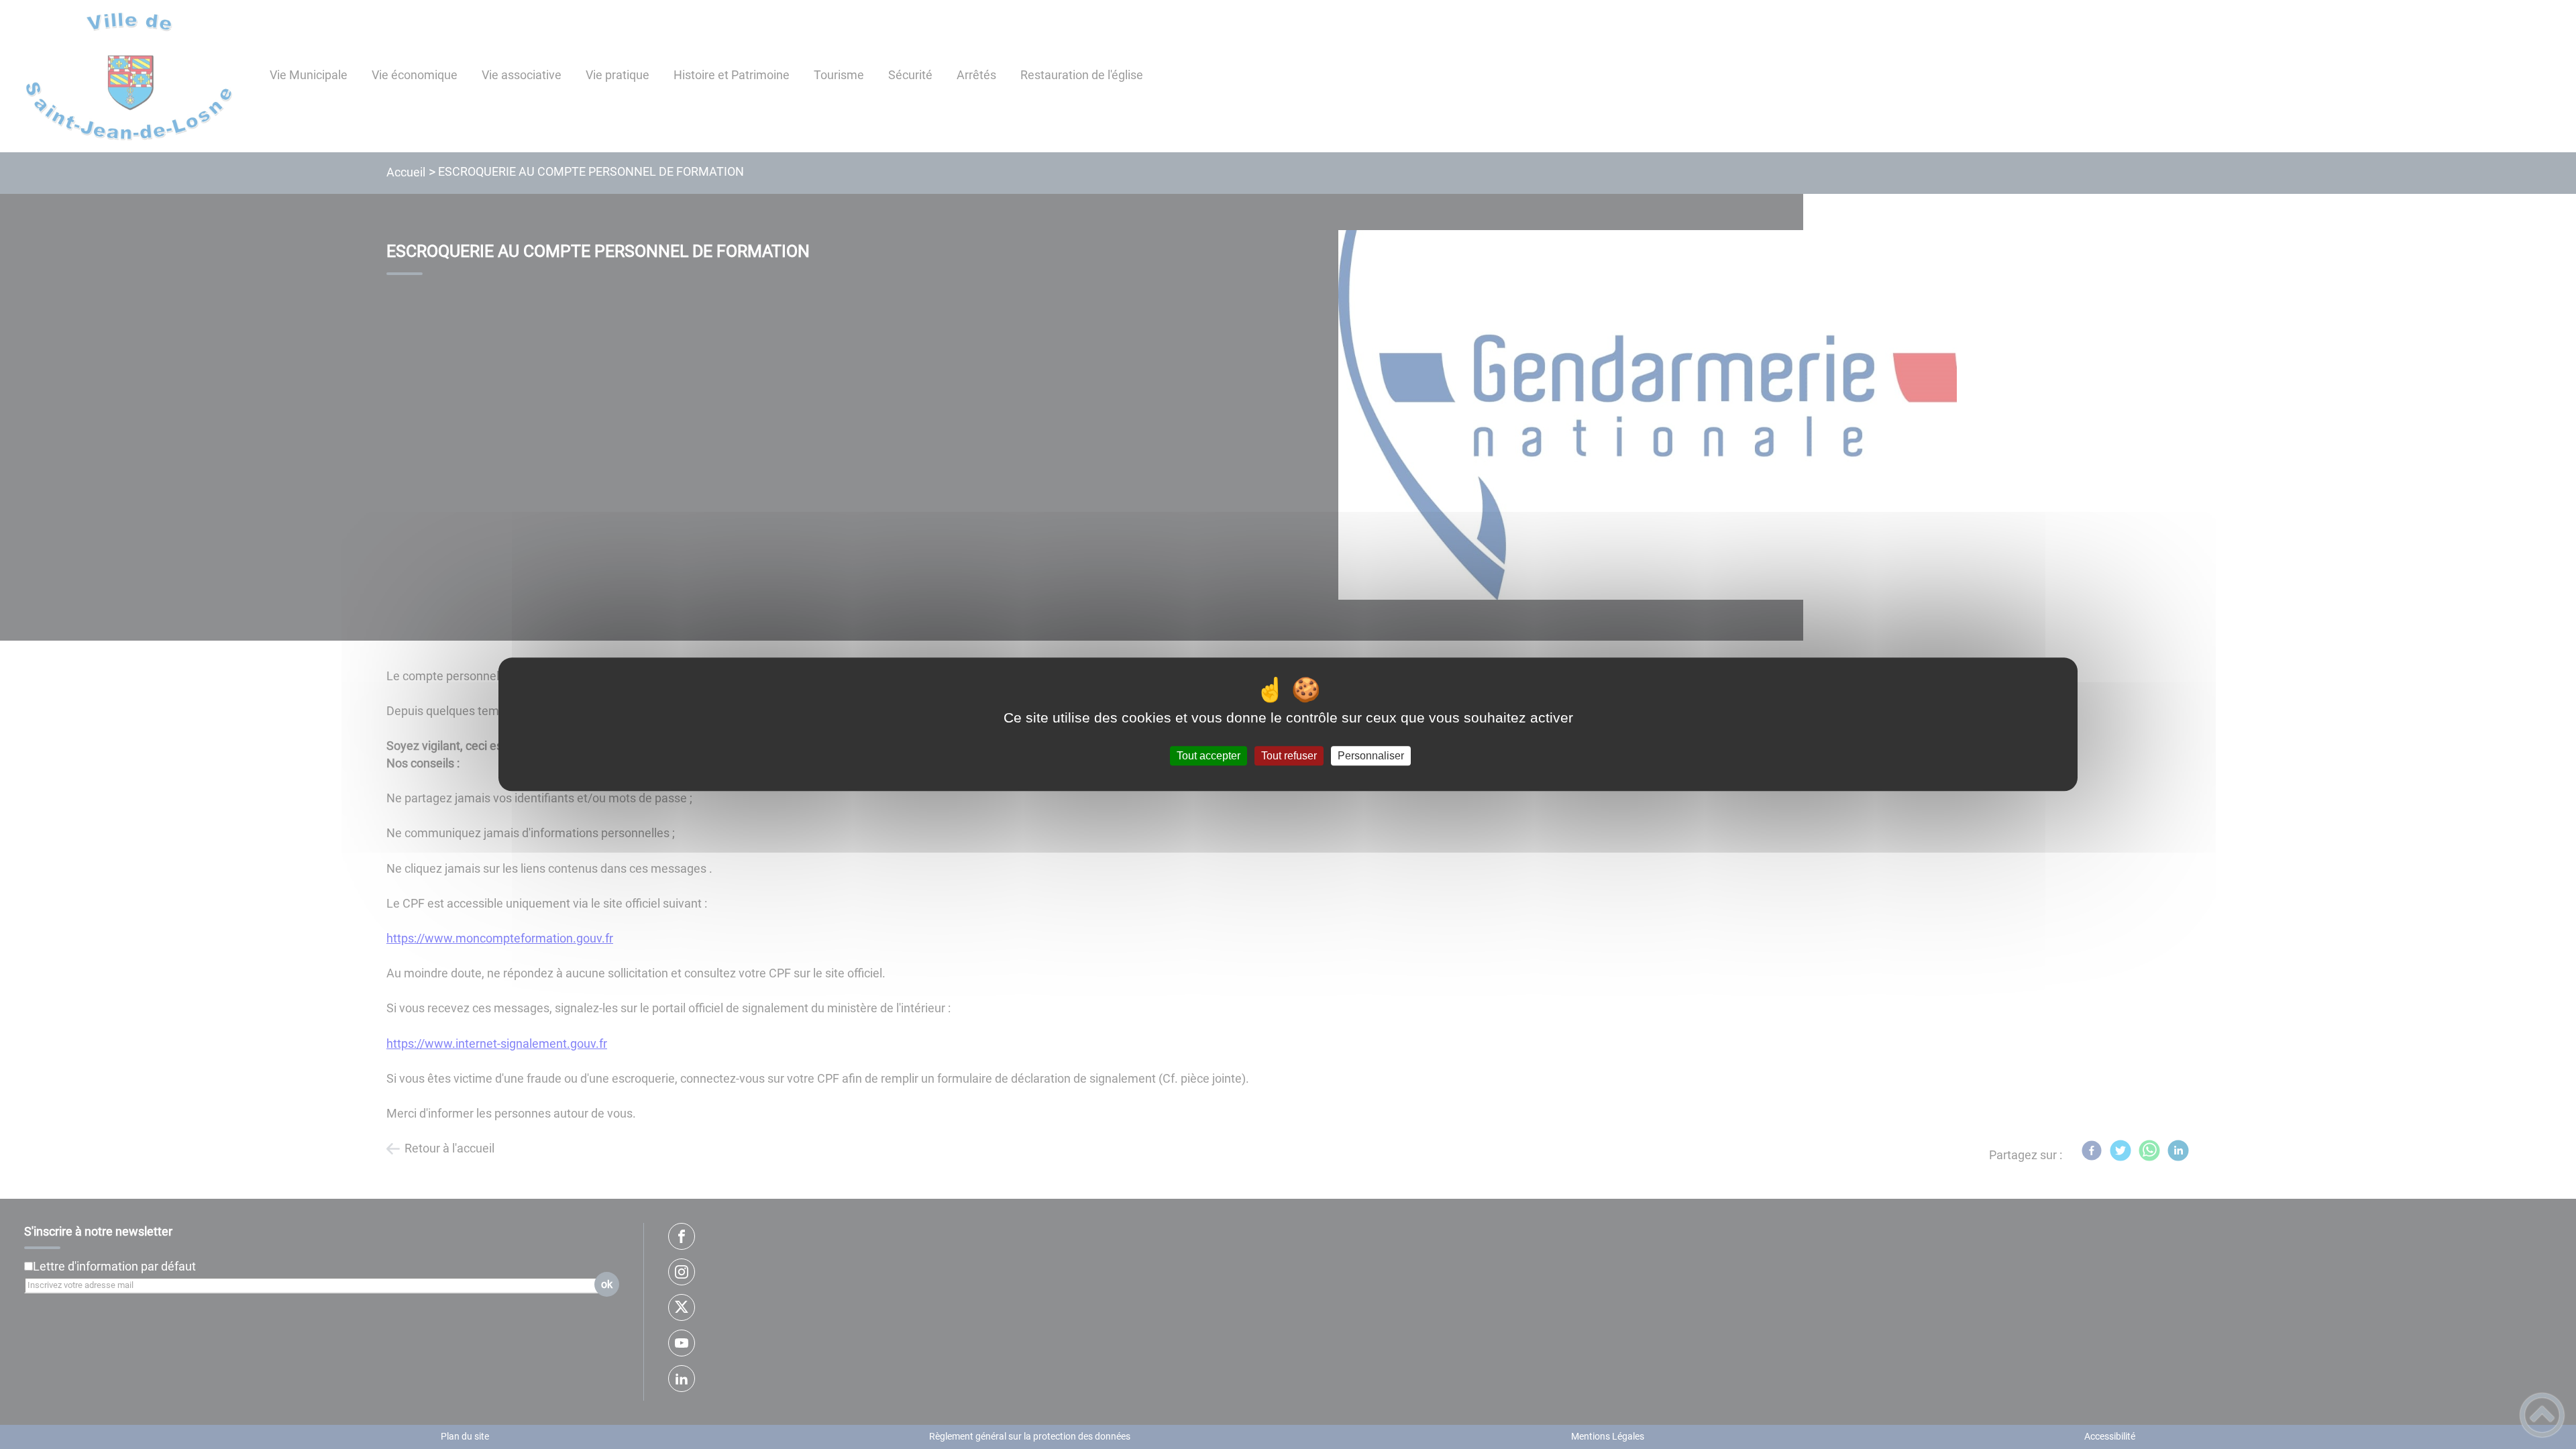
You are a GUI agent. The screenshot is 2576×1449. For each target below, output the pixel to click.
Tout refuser (1289, 756)
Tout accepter (1209, 756)
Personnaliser (1371, 756)
